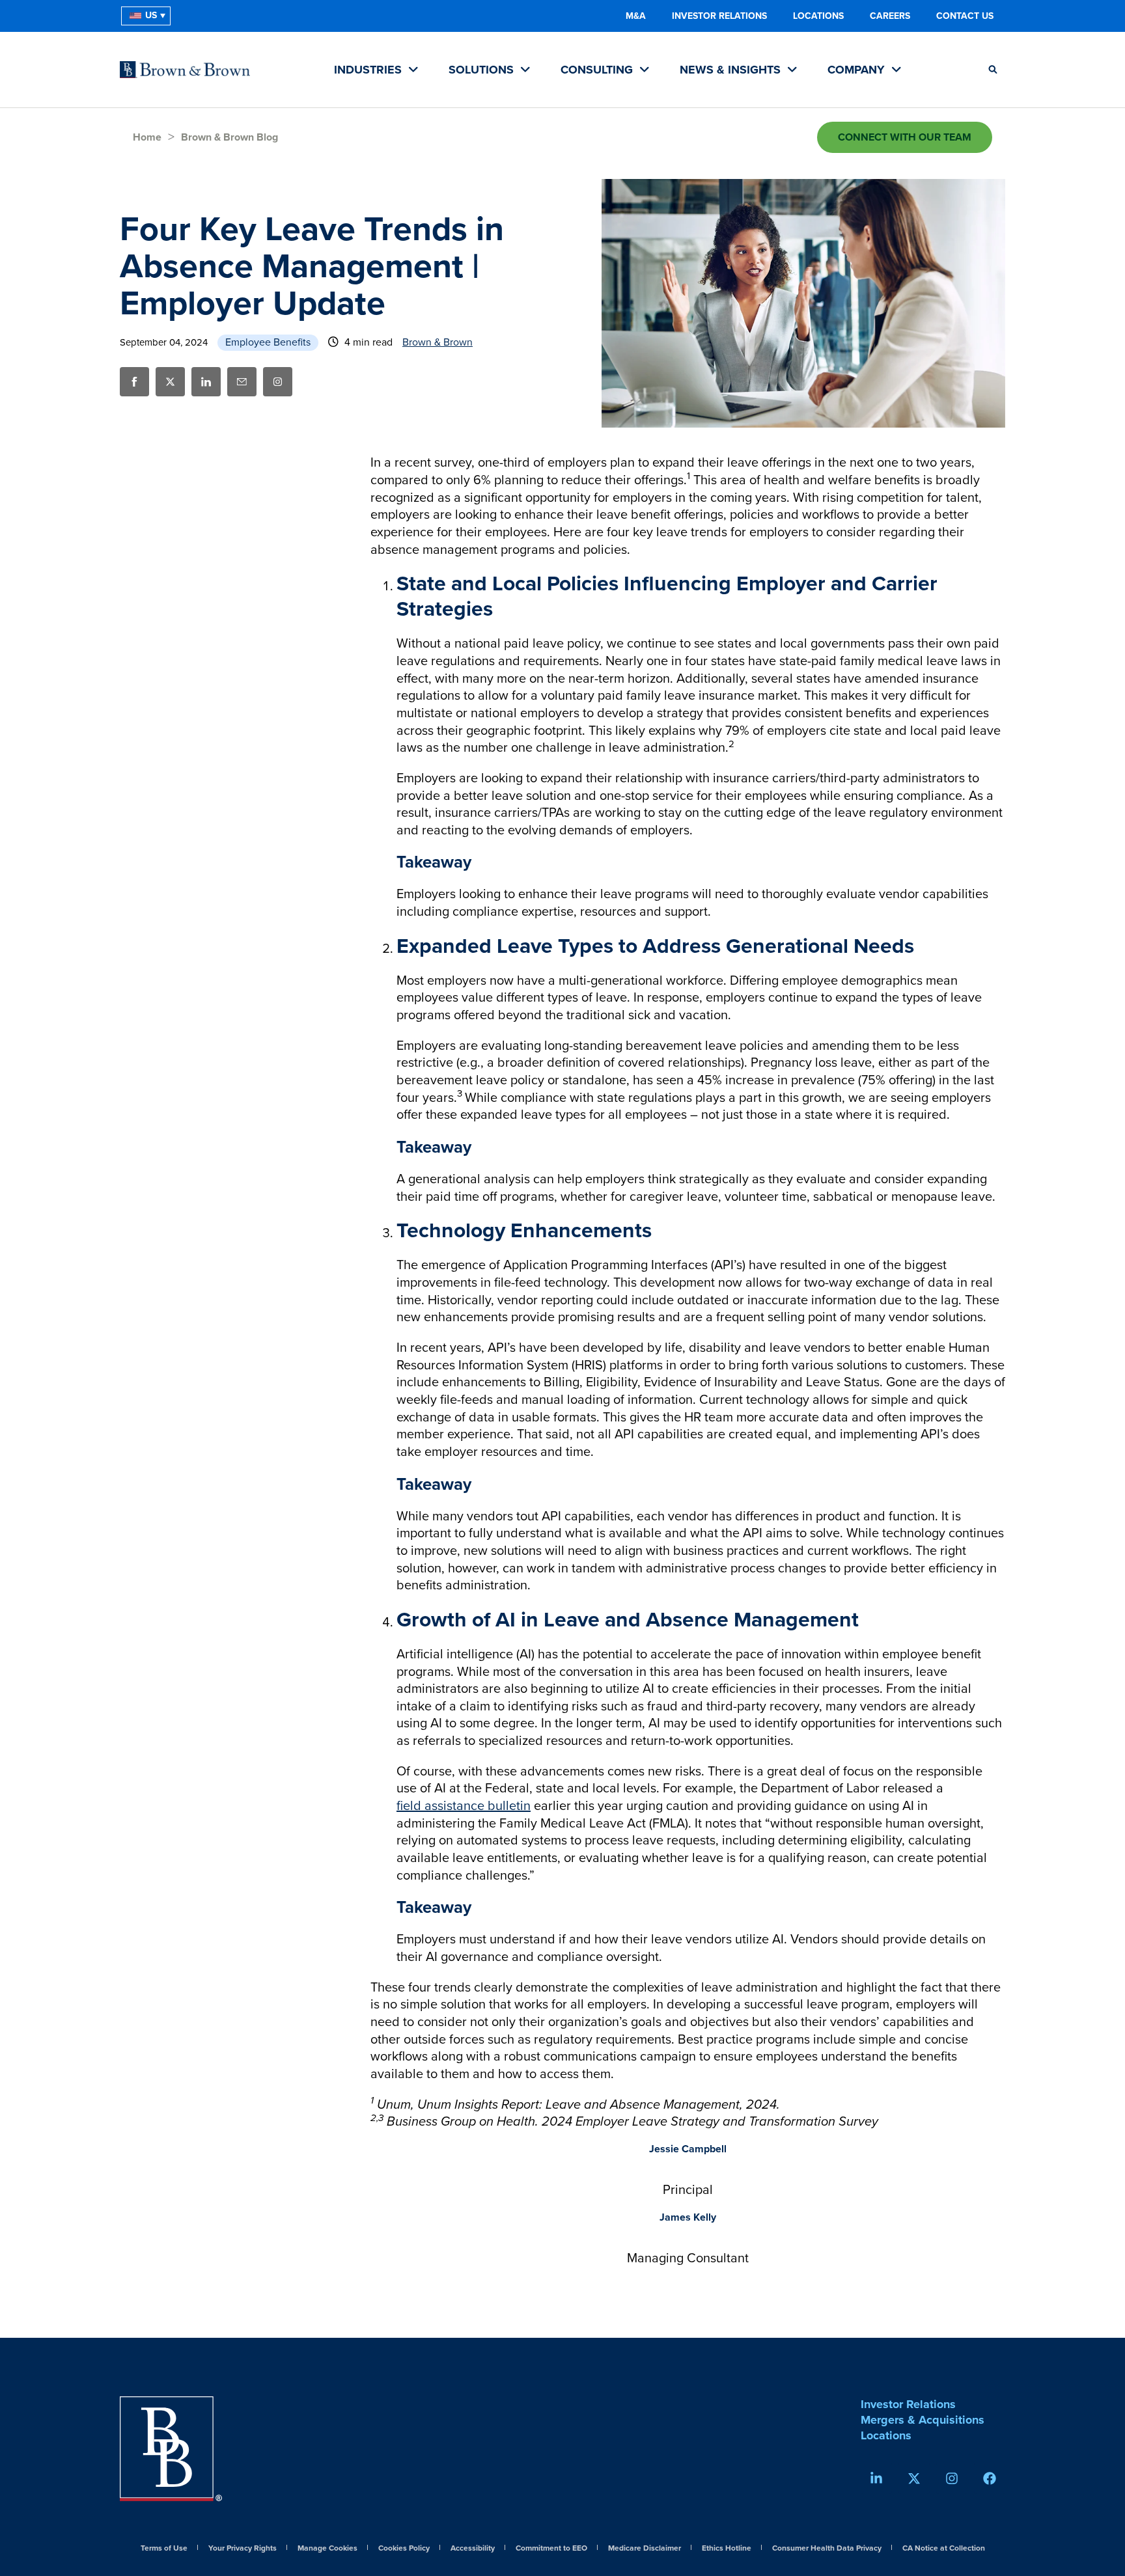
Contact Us (965, 16)
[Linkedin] (876, 2478)
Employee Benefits (268, 342)
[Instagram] (278, 382)
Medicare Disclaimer (645, 2549)
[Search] (993, 70)
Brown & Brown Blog (229, 137)
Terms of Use (164, 2549)
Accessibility (473, 2549)
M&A (636, 16)
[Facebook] (990, 2478)
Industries (369, 70)
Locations (818, 16)
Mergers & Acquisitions (923, 2420)
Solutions (483, 70)
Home (147, 137)
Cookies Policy (404, 2549)
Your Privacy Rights (243, 2549)
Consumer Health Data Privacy (827, 2549)
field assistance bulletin (464, 1806)
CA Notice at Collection (944, 2549)
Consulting (598, 70)
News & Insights (732, 70)
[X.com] (914, 2478)
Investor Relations (719, 16)
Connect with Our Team (905, 137)
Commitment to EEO (551, 2549)
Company (858, 70)
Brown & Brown (437, 342)
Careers (890, 16)
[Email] (242, 382)
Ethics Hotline (727, 2549)
